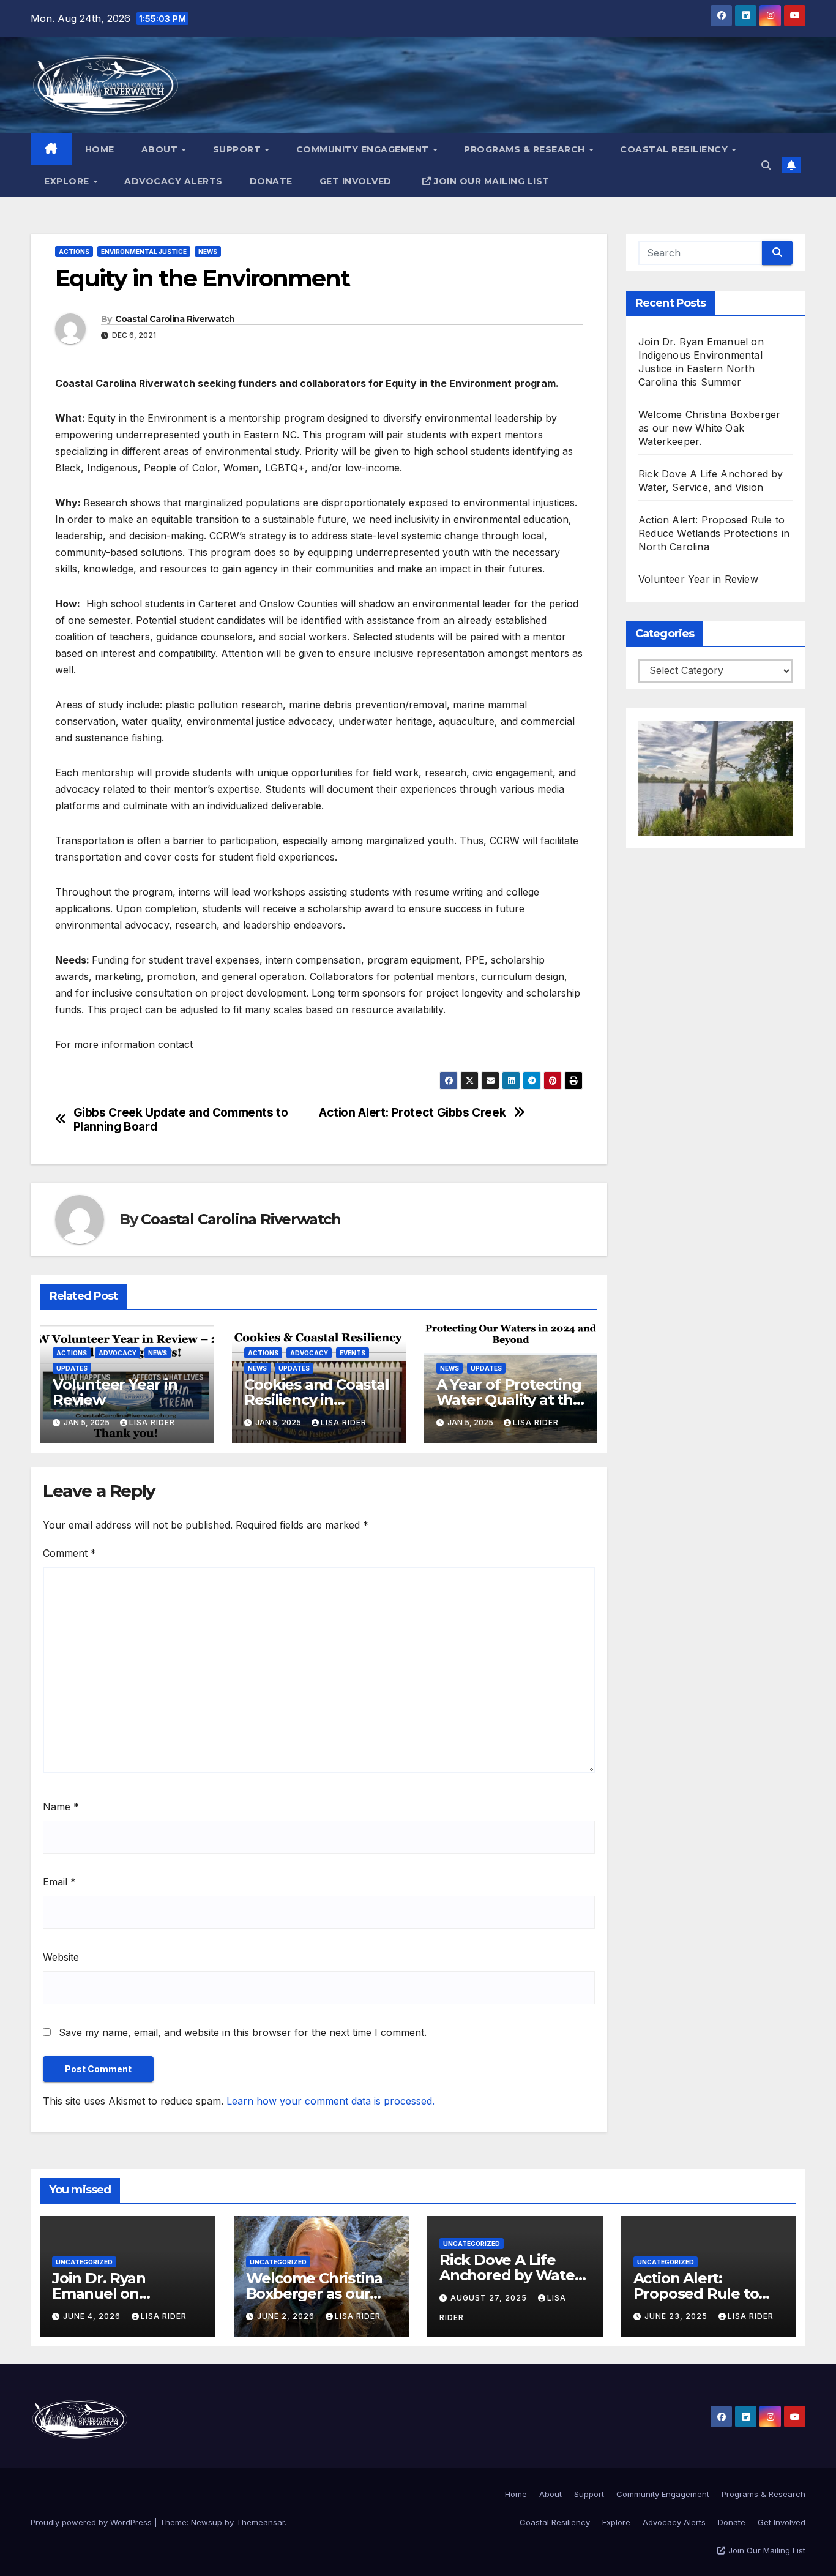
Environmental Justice (144, 252)
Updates (72, 1368)
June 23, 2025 (677, 2316)
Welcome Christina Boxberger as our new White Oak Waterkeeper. (709, 428)
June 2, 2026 (287, 2316)
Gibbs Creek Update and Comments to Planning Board (181, 1120)
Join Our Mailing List (492, 181)
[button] (766, 165)
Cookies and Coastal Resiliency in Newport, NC (316, 1400)
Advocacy (118, 1353)
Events (353, 1353)
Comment (69, 1553)
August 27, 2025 (490, 2298)
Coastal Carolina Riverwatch (175, 319)
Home (100, 149)
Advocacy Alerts (174, 181)
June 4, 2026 (93, 2316)
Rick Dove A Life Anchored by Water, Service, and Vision (512, 2275)
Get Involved (356, 181)
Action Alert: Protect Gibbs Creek (412, 1113)
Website (61, 1957)
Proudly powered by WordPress (92, 2522)
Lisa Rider (152, 1422)
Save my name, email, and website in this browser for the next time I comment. (243, 2032)
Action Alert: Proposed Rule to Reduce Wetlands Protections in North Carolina (714, 533)
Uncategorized (84, 2262)
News (208, 252)
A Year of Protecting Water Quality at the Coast (509, 1400)
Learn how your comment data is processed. (330, 2101)
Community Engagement (364, 149)
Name (61, 1807)
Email (59, 1882)
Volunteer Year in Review (115, 1392)
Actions (74, 252)
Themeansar (260, 2522)
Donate (271, 181)
